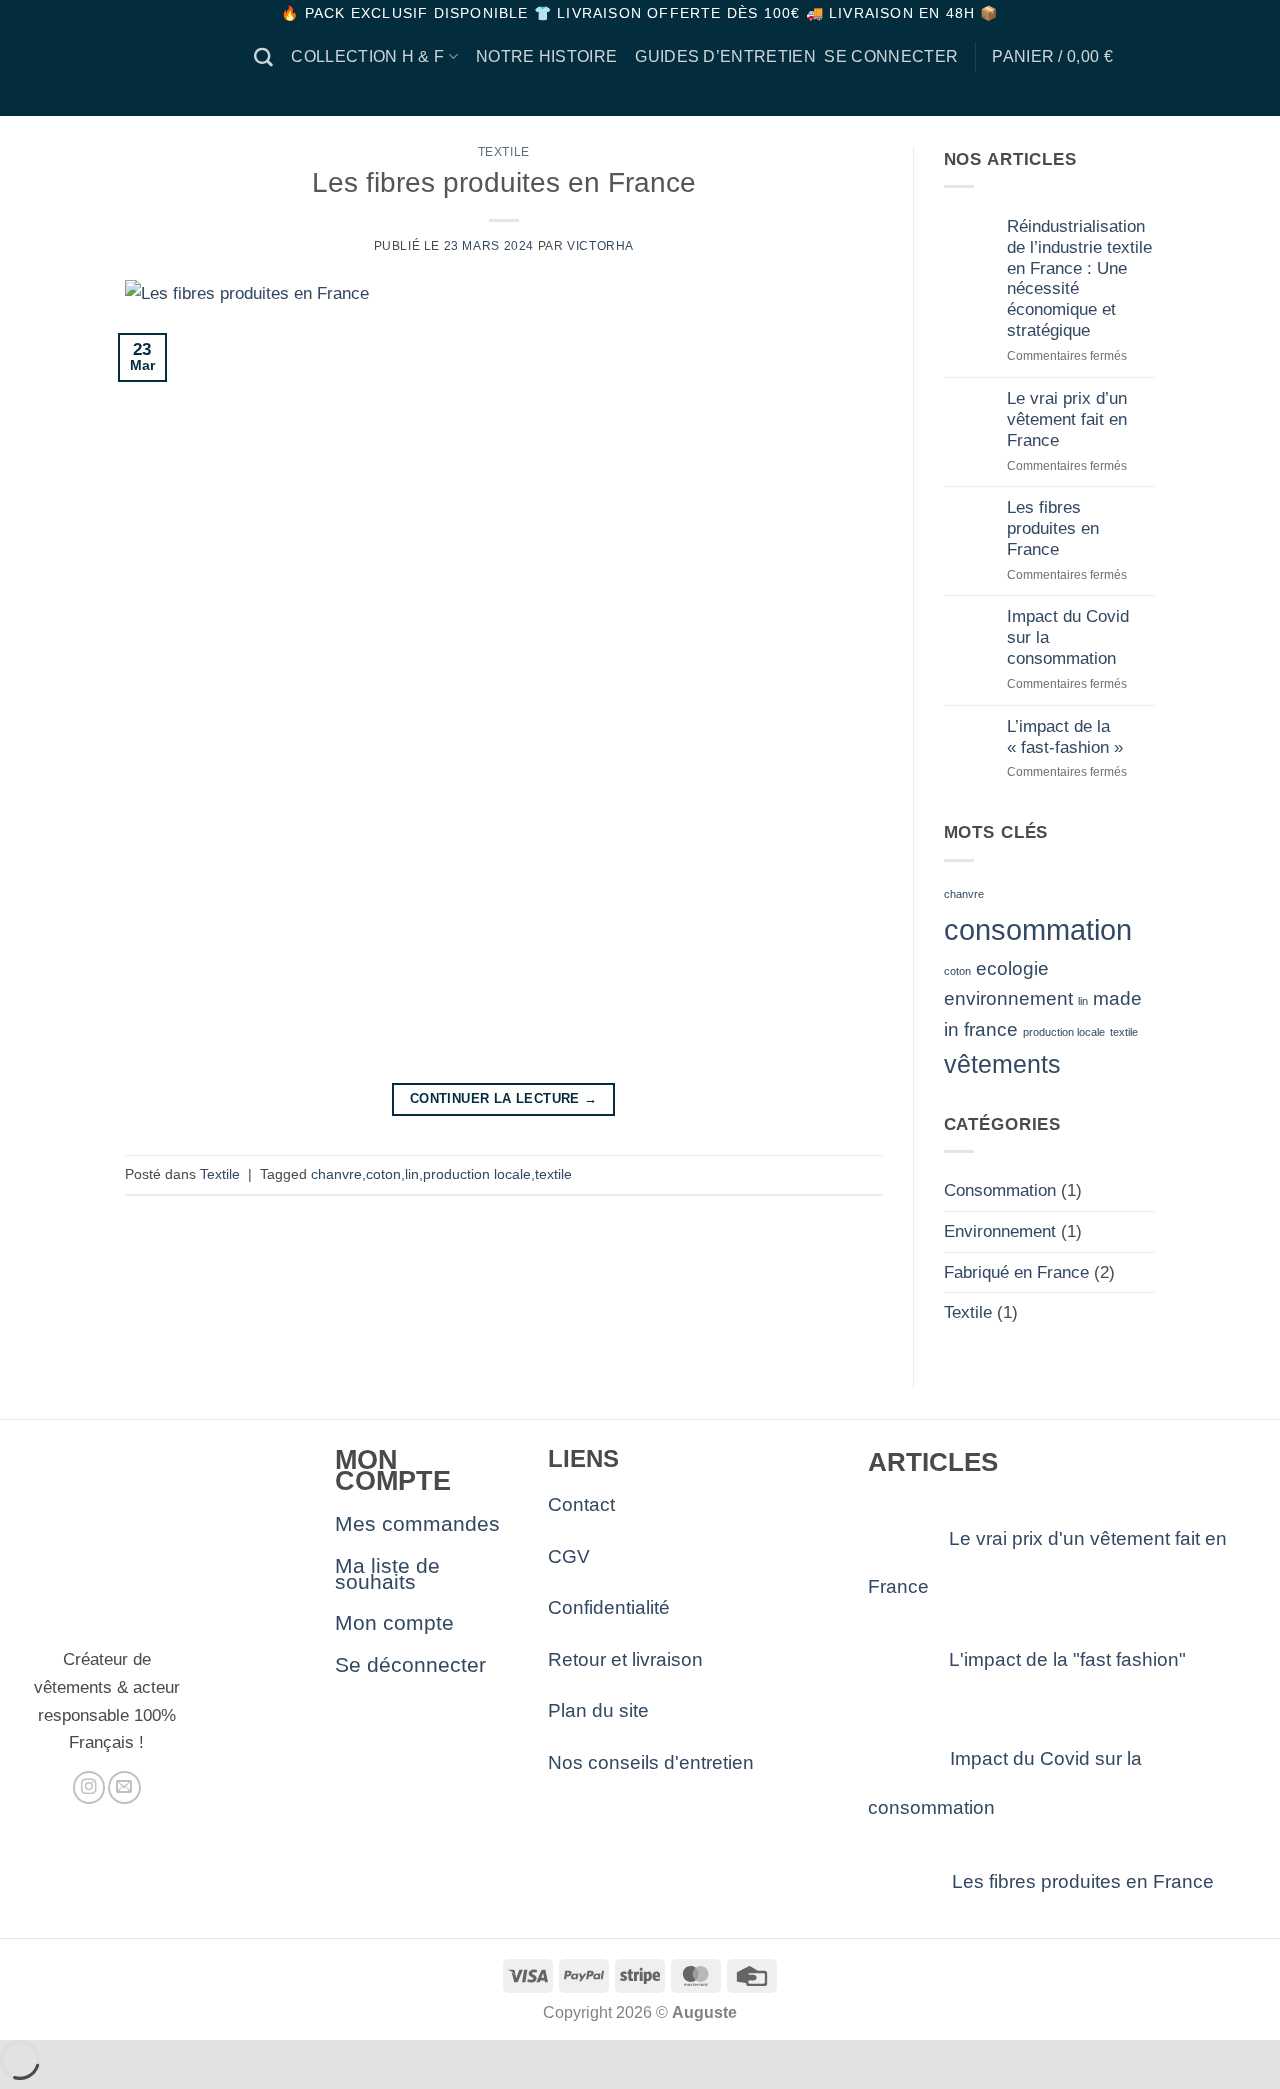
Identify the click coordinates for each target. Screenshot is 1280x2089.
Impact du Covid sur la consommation (1068, 637)
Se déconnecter (410, 1664)
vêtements (1002, 1064)
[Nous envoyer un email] (124, 1787)
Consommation (1000, 1190)
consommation (1038, 929)
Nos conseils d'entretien (651, 1762)
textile (553, 1174)
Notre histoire (546, 56)
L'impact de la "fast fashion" (1062, 1659)
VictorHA (600, 246)
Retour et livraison (625, 1659)
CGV (569, 1556)
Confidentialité (609, 1607)
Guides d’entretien (725, 56)
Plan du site (598, 1710)
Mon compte (394, 1622)
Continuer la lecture (504, 1098)
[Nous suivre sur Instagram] (89, 1787)
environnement (1008, 998)
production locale (477, 1174)
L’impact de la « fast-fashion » (1065, 736)
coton (383, 1174)
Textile (504, 152)
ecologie (1012, 968)
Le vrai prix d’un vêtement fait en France (1067, 419)
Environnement (1000, 1231)
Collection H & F (367, 56)
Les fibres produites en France (504, 182)
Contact (581, 1504)
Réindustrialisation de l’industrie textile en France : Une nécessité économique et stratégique (1079, 278)
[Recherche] (263, 57)
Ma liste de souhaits (387, 1573)
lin (412, 1174)
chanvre (336, 1174)
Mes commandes (417, 1523)
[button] (891, 56)
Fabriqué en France (1016, 1272)
